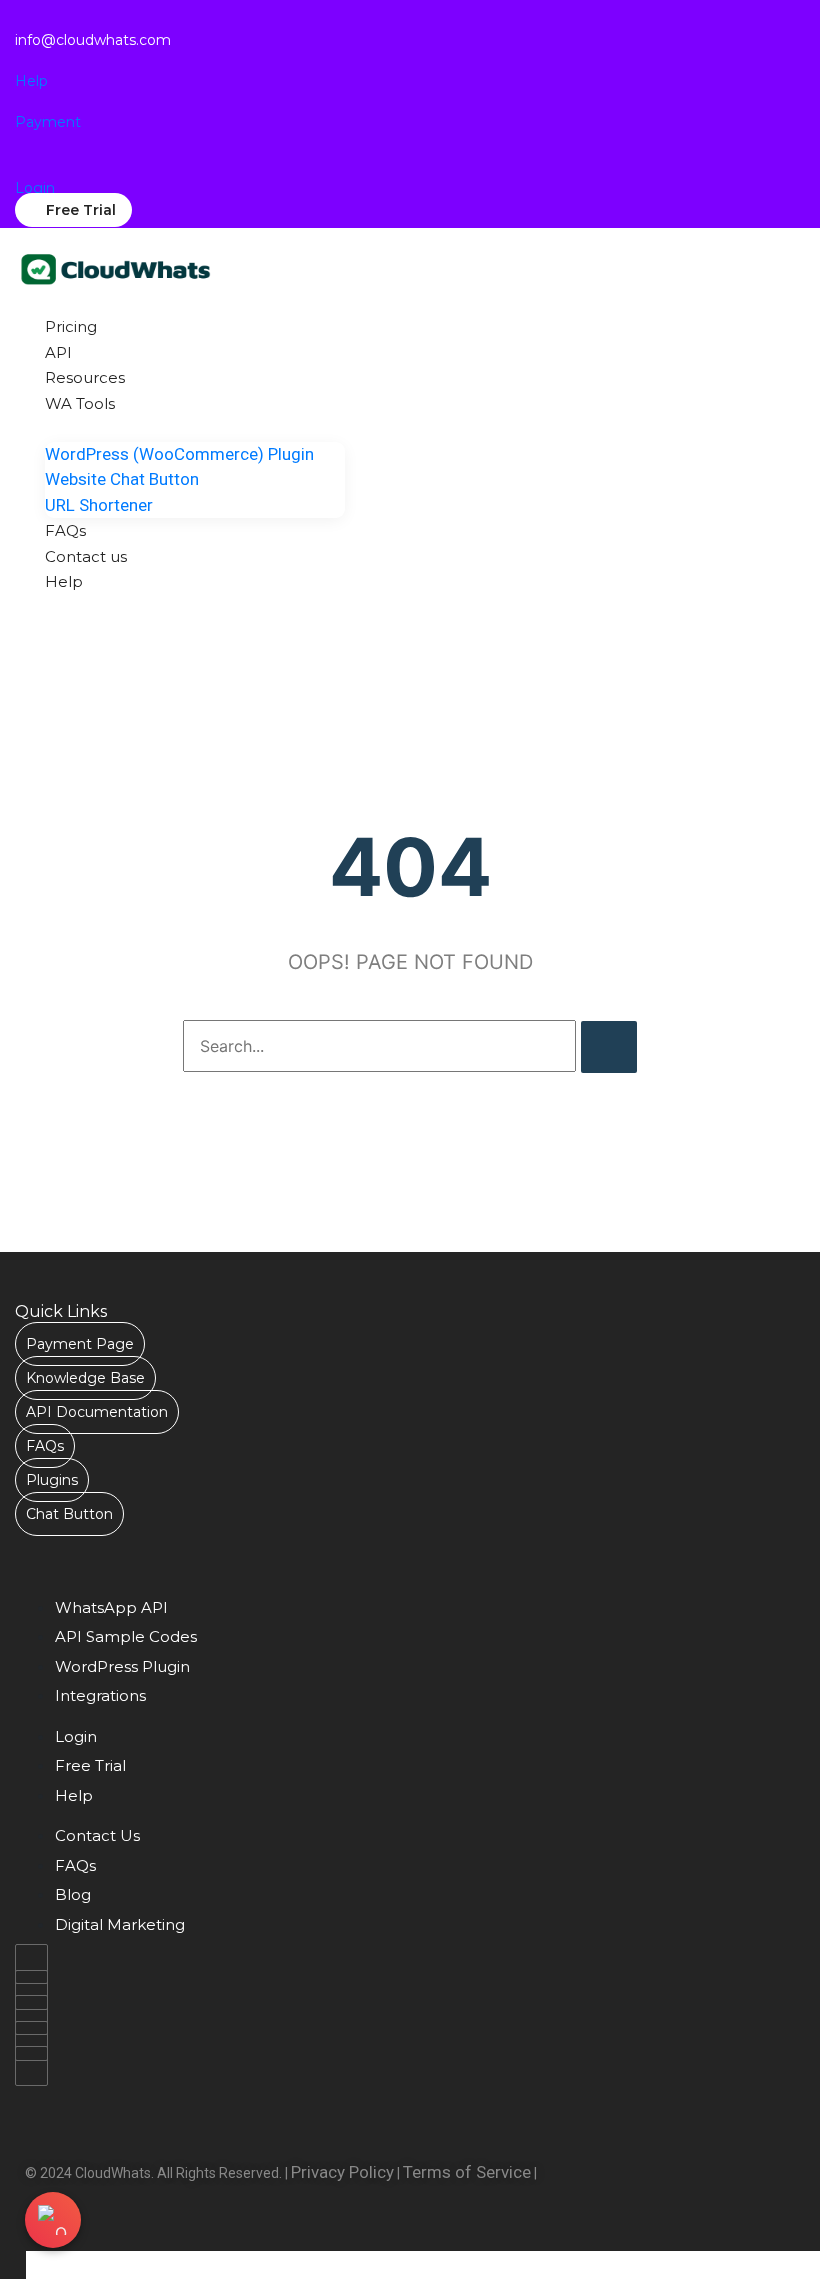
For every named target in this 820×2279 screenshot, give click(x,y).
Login (35, 188)
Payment (48, 122)
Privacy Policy (342, 2172)
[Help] (21, 61)
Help (31, 81)
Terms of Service (467, 2172)
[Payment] (21, 103)
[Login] (20, 169)
